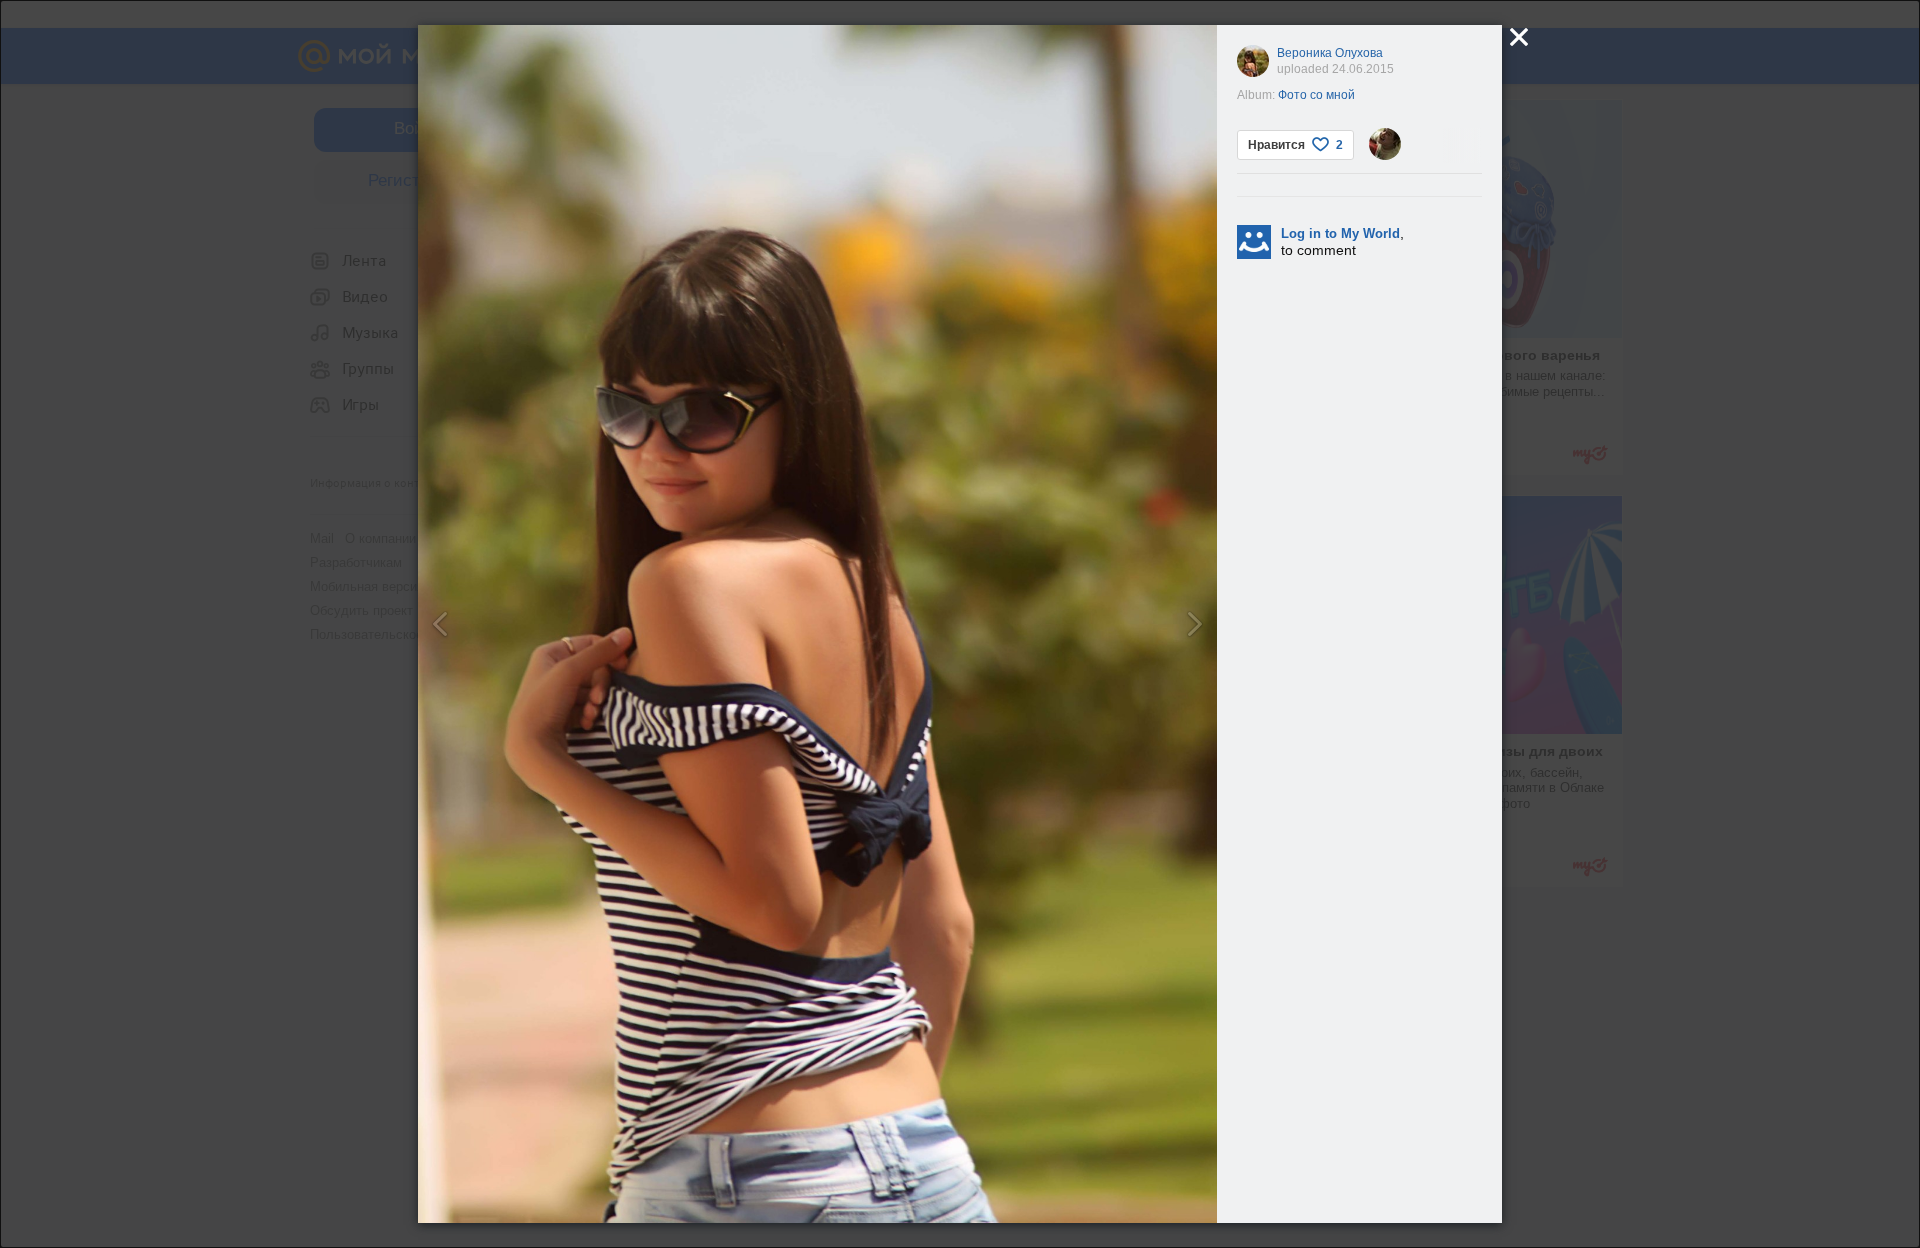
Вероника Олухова (1330, 53)
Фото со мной (1316, 95)
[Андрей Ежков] (1385, 144)
